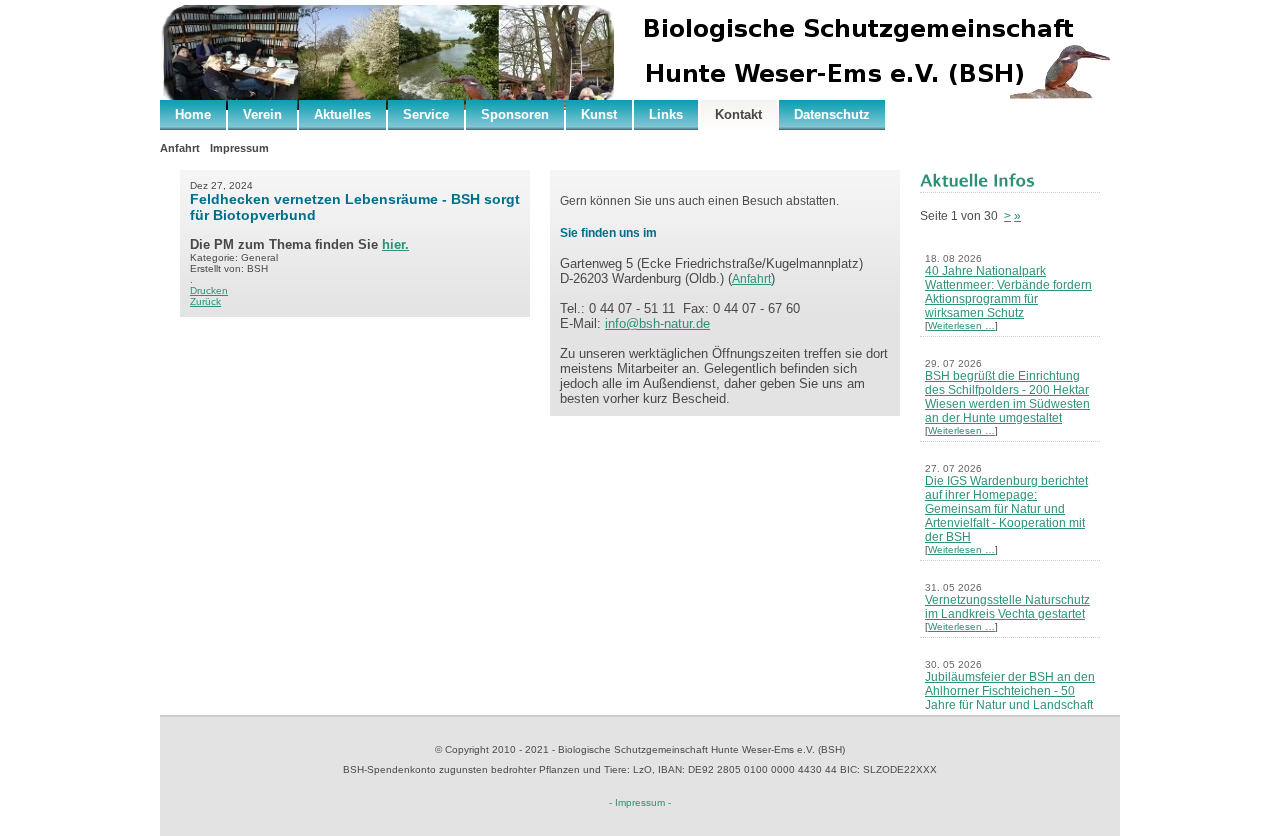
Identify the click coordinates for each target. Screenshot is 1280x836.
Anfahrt (180, 148)
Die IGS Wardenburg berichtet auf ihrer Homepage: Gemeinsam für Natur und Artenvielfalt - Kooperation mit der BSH (1006, 509)
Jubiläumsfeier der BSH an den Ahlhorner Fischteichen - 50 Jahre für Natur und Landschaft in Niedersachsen (1010, 698)
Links (666, 114)
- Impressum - (640, 802)
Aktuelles (342, 114)
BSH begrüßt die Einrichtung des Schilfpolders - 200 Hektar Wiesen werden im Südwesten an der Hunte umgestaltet (1007, 397)
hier (393, 244)
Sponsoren (515, 114)
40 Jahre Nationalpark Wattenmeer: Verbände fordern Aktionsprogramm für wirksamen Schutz (1008, 292)
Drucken (209, 290)
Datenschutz (832, 114)
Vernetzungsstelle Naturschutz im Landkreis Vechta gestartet (1007, 607)
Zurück (205, 301)
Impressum (239, 148)
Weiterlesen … (961, 325)
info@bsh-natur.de (657, 323)
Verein (262, 114)
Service (426, 114)
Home (193, 114)
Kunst (599, 114)
